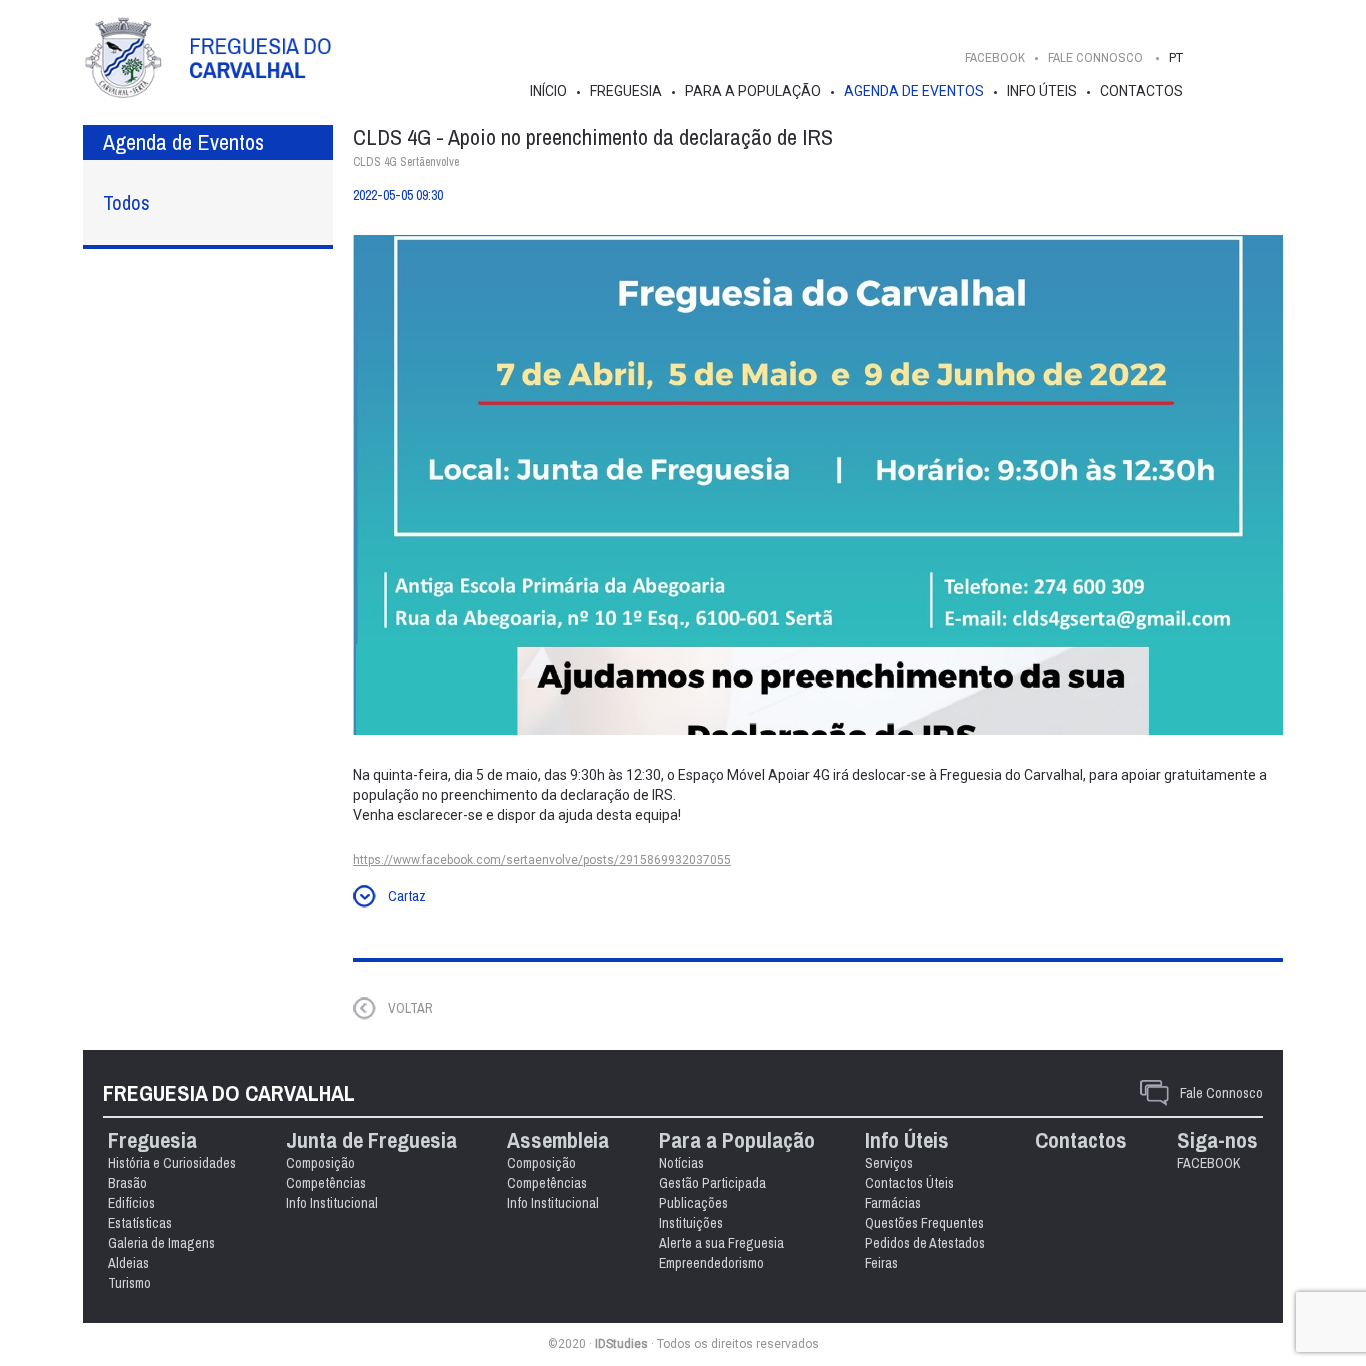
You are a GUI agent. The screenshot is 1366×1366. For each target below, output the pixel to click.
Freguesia (626, 91)
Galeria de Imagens (161, 1243)
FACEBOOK (995, 57)
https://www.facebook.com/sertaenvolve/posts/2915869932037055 (542, 860)
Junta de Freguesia (371, 1140)
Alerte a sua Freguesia (721, 1243)
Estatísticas (140, 1223)
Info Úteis (1042, 91)
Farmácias (893, 1203)
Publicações (693, 1203)
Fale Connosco (1221, 1093)
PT (1176, 57)
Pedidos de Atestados (925, 1243)
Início (548, 91)
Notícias (681, 1163)
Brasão (127, 1183)
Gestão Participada (712, 1183)
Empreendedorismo (711, 1263)
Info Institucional (332, 1203)
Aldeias (128, 1263)
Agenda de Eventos (914, 91)
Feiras (881, 1263)
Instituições (691, 1223)
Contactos (1141, 91)
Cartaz (407, 896)
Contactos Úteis (909, 1183)
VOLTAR (410, 1008)
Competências (326, 1183)
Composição (320, 1163)
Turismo (129, 1283)
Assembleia (558, 1140)
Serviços (889, 1163)
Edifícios (131, 1203)
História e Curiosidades (172, 1163)
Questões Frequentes (924, 1223)
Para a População (753, 91)
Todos (126, 202)
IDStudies (621, 1344)
